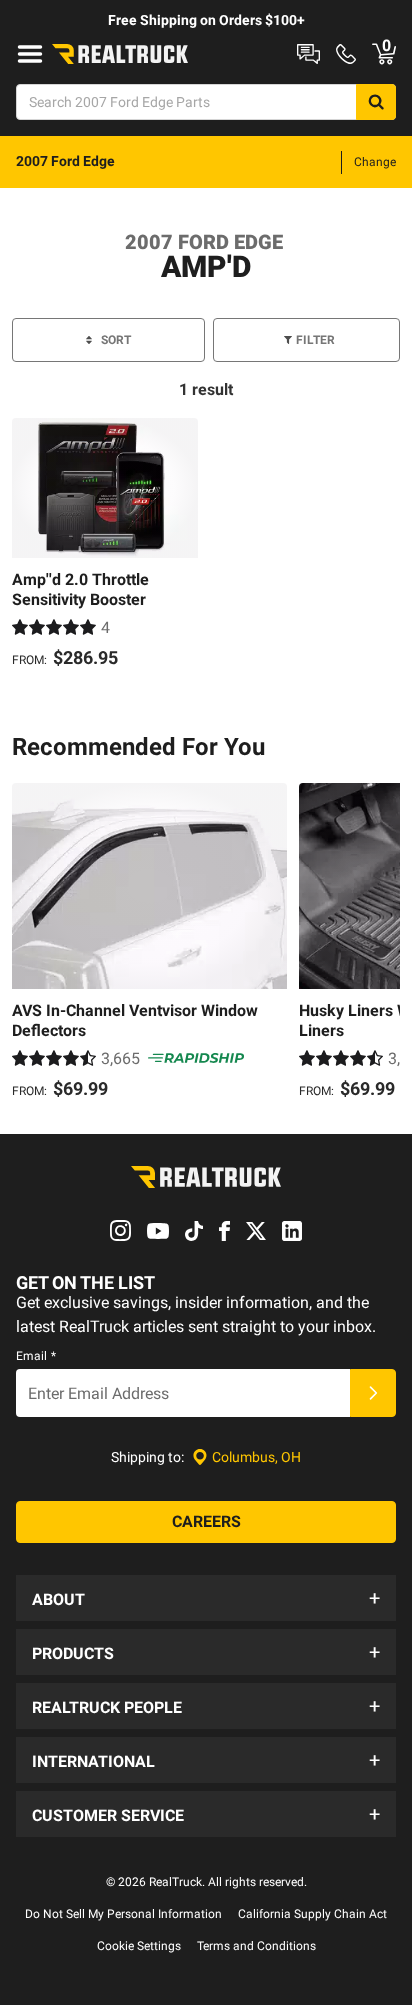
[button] (206, 1598)
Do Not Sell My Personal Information (123, 1914)
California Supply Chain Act (312, 1914)
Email (36, 1356)
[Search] (376, 102)
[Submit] (373, 1393)
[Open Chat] (308, 54)
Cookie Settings (139, 1946)
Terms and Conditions (256, 1946)
